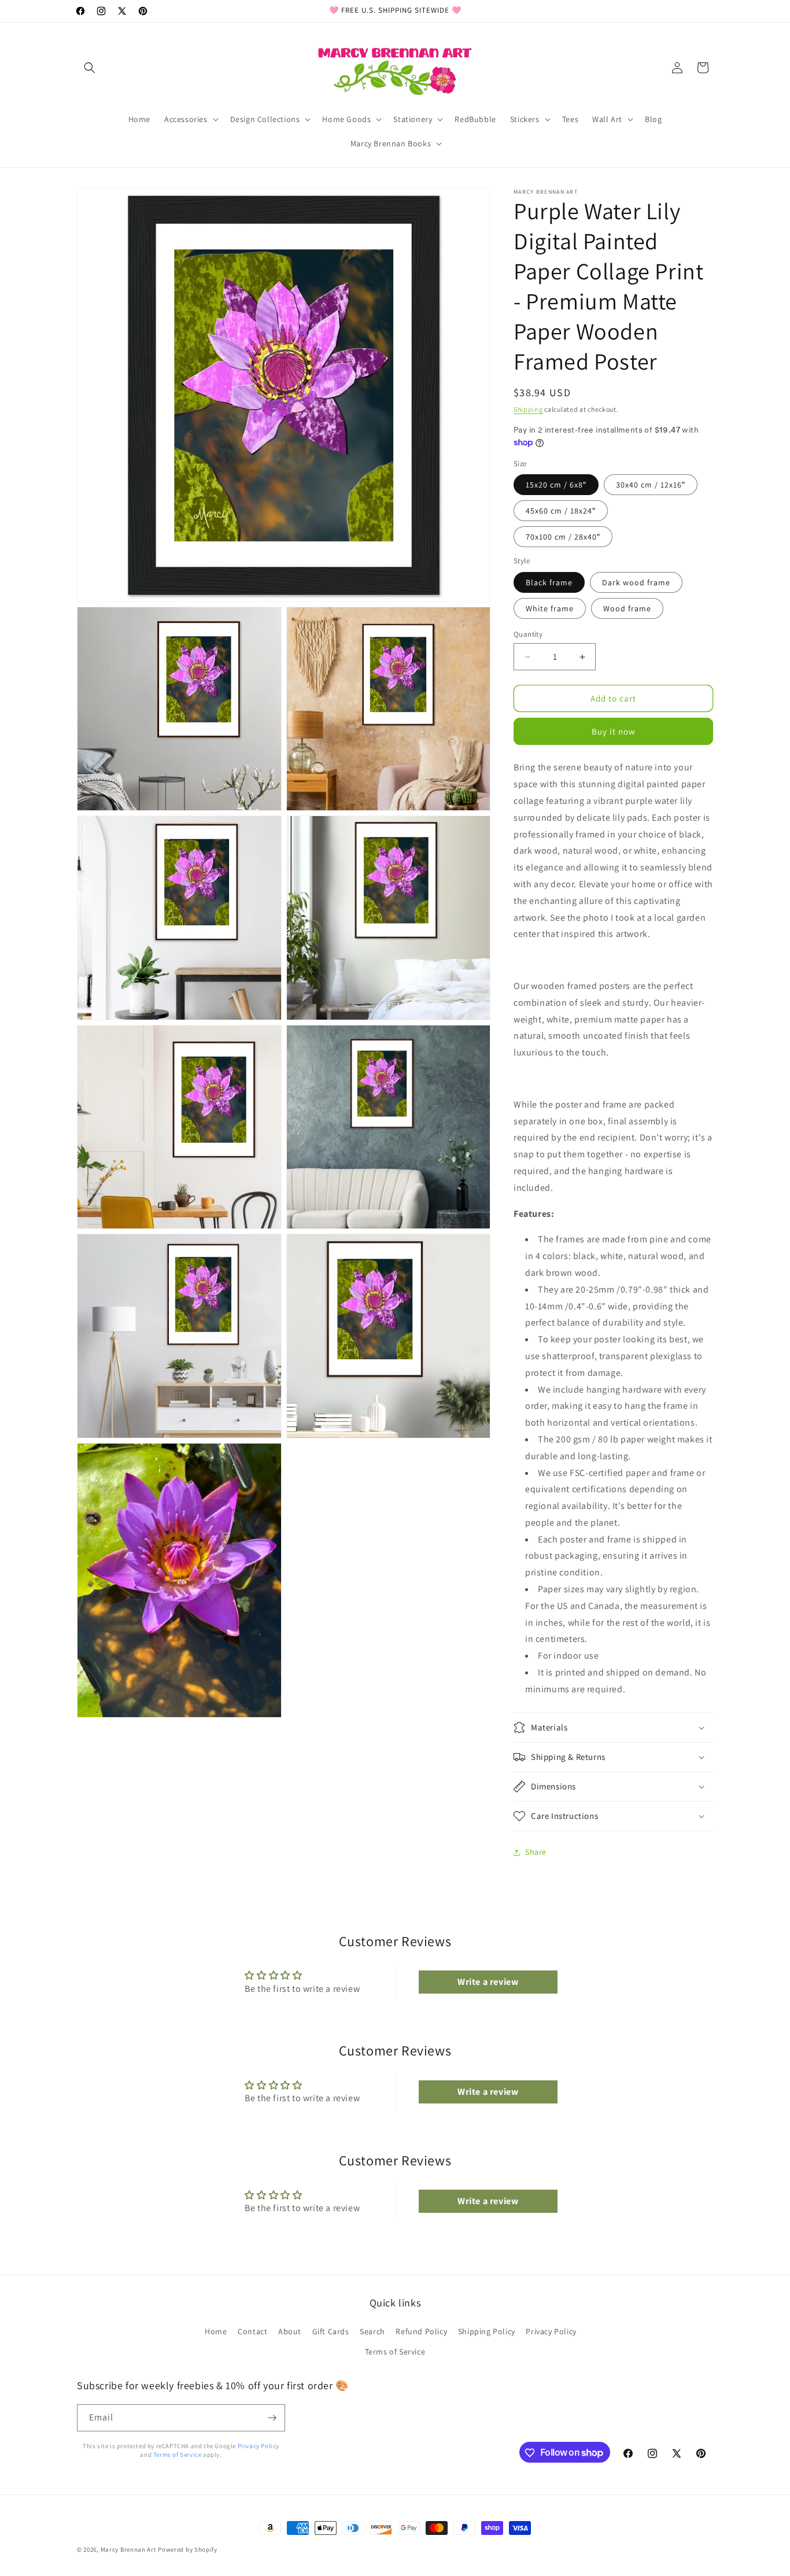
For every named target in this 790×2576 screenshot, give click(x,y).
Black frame (549, 582)
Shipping (528, 409)
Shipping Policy (487, 2331)
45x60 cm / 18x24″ (561, 511)
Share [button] (536, 1852)
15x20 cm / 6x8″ (556, 485)
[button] (90, 68)
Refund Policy (421, 2331)
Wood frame (627, 608)
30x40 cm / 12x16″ (651, 485)
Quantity (528, 634)
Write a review (488, 1982)
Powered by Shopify (188, 2549)
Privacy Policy (551, 2331)
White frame (550, 608)
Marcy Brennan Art (129, 2549)
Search (372, 2331)
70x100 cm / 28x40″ (563, 537)
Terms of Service (395, 2351)
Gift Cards (331, 2331)
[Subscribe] (272, 2418)
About (290, 2331)
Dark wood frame (636, 582)
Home (216, 2331)
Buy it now (614, 731)
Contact (252, 2331)
